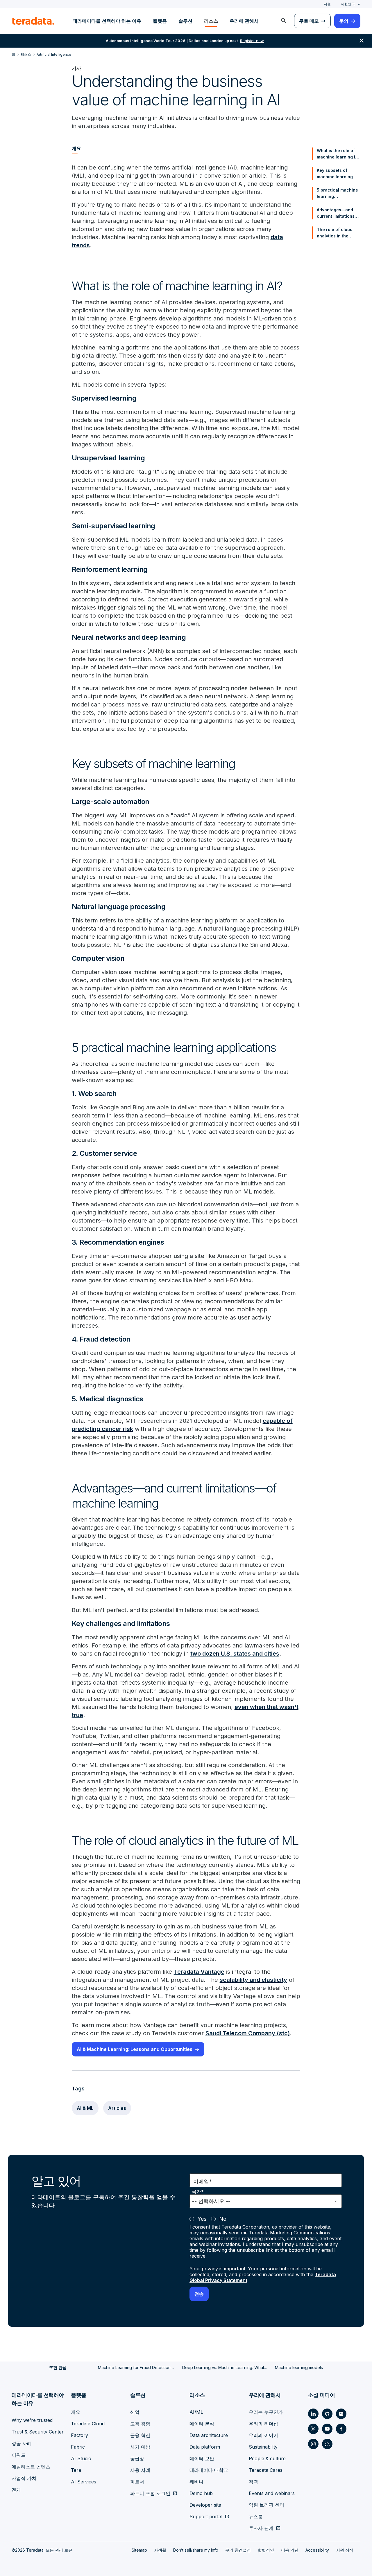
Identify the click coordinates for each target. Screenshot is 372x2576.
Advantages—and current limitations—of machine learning (338, 213)
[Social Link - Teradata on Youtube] (327, 2429)
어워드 (19, 2455)
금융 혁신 (140, 2435)
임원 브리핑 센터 (267, 2505)
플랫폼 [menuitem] (160, 21)
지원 (327, 4)
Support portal (206, 2516)
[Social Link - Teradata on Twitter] (313, 2429)
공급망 (137, 2458)
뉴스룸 (256, 2516)
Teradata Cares (266, 2470)
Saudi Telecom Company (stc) (248, 2033)
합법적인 (266, 2550)
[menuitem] (284, 21)
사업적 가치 (24, 2478)
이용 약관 (290, 2550)
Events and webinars (272, 2493)
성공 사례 (22, 2443)
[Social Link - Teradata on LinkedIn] (313, 2414)
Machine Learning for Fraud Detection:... (136, 2367)
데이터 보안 (202, 2458)
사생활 (160, 2550)
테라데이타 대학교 (209, 2470)
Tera (76, 2470)
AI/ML (196, 2412)
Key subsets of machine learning (335, 173)
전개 (16, 2490)
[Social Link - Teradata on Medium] (341, 2414)
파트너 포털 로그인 (150, 2493)
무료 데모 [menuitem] (309, 21)
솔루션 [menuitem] (185, 21)
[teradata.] (33, 21)
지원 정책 (345, 2550)
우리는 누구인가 (266, 2412)
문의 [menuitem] (344, 21)
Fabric (78, 2447)
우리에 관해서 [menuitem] (244, 21)
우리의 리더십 (263, 2424)
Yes (202, 2219)
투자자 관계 (261, 2528)
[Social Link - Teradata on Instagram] (313, 2444)
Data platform (205, 2447)
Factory (79, 2435)
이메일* (203, 2181)
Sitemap (139, 2550)
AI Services (84, 2482)
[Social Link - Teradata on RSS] (327, 2444)
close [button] (362, 41)
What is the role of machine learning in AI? (337, 154)
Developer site (205, 2505)
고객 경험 (140, 2424)
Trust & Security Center (38, 2432)
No (223, 2219)
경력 (253, 2482)
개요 (76, 2412)
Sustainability (263, 2447)
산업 (135, 2412)
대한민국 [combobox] (348, 4)
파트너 (137, 2482)
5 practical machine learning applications (337, 194)
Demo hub (201, 2493)
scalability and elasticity (253, 1980)
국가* (198, 2192)
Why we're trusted (32, 2420)
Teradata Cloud (88, 2424)
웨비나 (196, 2482)
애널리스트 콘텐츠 (31, 2467)
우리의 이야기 (263, 2435)
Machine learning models (299, 2367)
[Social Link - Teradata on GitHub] (327, 2414)
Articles (117, 2108)
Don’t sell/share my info (196, 2550)
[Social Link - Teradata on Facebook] (341, 2429)
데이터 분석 (202, 2424)
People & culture (267, 2458)
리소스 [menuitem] (211, 21)
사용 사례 (140, 2470)
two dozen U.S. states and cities (235, 1654)
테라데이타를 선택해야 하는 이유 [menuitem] (107, 21)
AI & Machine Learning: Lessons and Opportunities (135, 2049)
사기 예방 (140, 2447)
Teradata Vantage (199, 1972)
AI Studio (81, 2458)
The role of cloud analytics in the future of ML (335, 233)
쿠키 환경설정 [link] (238, 2550)
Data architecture (209, 2435)
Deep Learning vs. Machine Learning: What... (225, 2367)
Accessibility (317, 2550)
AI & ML (85, 2108)
